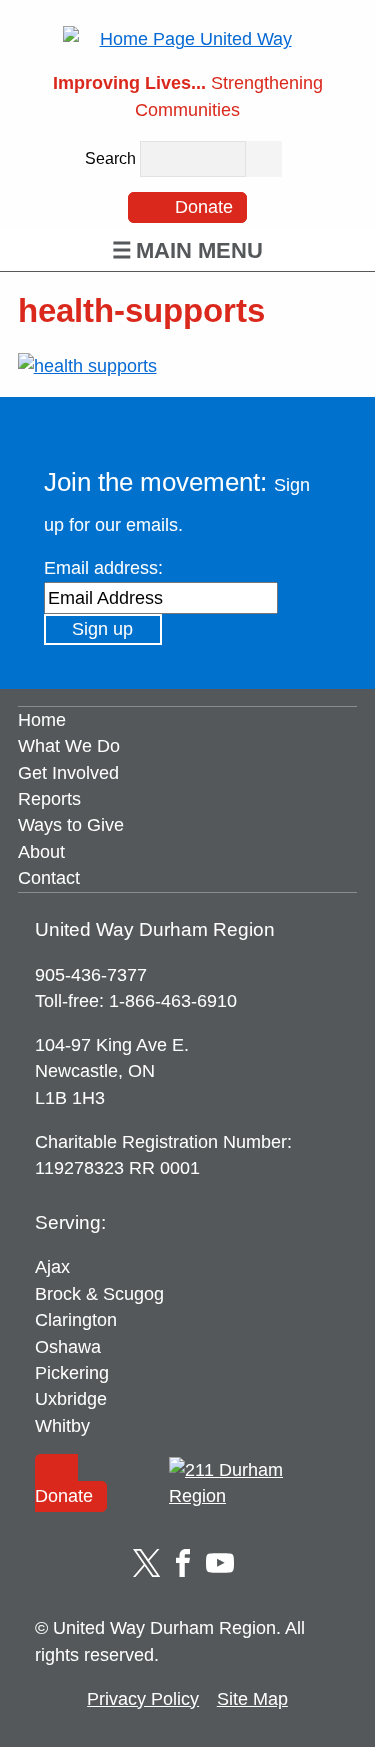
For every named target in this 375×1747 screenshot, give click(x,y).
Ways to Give (71, 826)
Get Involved (68, 773)
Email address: (103, 568)
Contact (49, 879)
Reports (49, 799)
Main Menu (199, 250)
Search (110, 160)
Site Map (252, 1699)
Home (42, 720)
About (41, 852)
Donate (201, 207)
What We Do (69, 747)
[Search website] (264, 159)
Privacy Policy (143, 1699)
